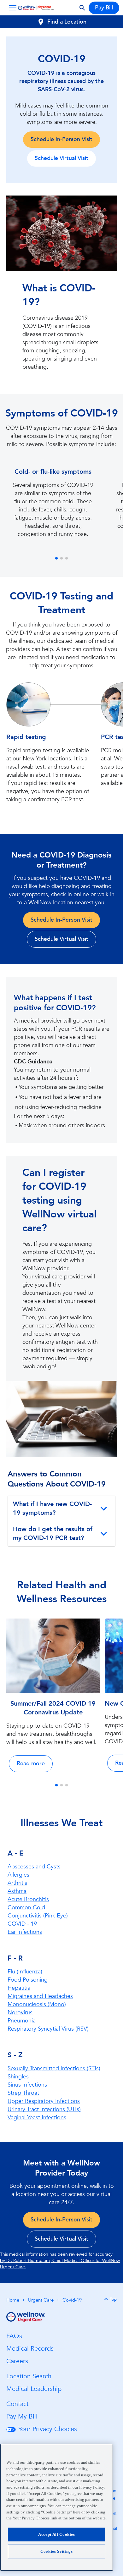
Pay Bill (104, 8)
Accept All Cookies (57, 2534)
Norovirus (20, 2013)
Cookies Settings (57, 2551)
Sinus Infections (27, 2085)
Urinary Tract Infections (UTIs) (44, 2109)
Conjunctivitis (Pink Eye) (38, 1916)
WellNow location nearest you (66, 903)
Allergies (18, 1875)
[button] (11, 8)
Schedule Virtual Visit (61, 158)
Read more (31, 1764)
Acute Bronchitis (28, 1899)
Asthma (17, 1891)
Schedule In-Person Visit (61, 139)
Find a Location (67, 22)
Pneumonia (22, 2021)
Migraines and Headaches (40, 1996)
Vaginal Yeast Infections (37, 2118)
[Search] (82, 8)
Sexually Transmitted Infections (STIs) (54, 2069)
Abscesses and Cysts (34, 1867)
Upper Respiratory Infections (44, 2101)
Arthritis (17, 1883)
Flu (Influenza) (25, 1972)
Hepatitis (19, 1988)
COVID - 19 (22, 1924)
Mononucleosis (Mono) (37, 2004)
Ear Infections (25, 1932)
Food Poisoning (28, 1980)
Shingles (18, 2077)
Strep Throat (23, 2093)
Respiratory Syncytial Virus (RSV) (48, 2029)
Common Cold (26, 1908)
